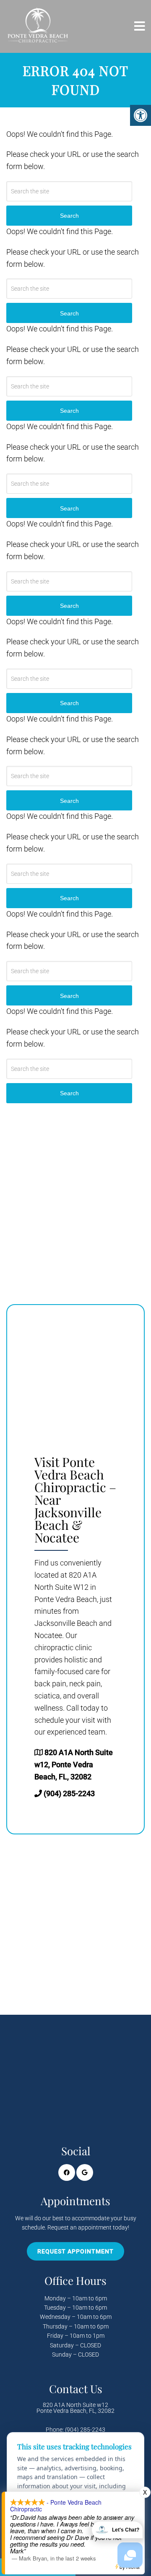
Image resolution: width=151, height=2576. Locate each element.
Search (69, 1093)
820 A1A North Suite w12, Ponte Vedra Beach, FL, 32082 (74, 1765)
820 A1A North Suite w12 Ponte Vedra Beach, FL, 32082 (75, 2408)
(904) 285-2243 (69, 1793)
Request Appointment (75, 2251)
